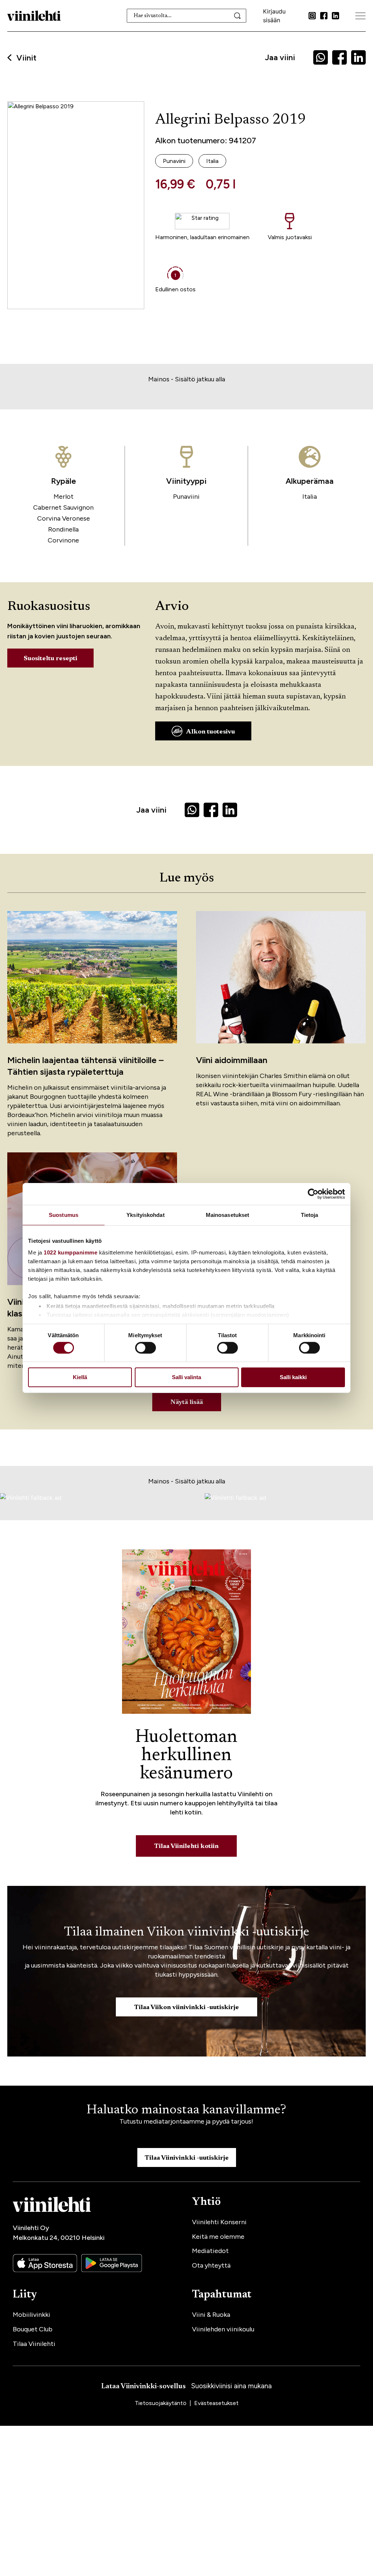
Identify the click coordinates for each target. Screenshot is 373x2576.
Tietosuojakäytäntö (161, 2403)
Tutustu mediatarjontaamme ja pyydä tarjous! (186, 2121)
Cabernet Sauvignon (63, 507)
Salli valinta (186, 1377)
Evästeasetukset (216, 2403)
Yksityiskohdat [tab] (145, 1215)
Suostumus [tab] (64, 1215)
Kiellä (80, 1377)
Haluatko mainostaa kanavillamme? (186, 2110)
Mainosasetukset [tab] (228, 1215)
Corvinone (63, 540)
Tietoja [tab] (310, 1215)
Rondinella (63, 529)
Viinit (26, 58)
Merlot (64, 497)
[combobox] (186, 16)
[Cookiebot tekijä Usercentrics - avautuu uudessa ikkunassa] (313, 1194)
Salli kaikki (293, 1377)
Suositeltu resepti (50, 659)
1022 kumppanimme (70, 1252)
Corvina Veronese (64, 518)
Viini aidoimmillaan (232, 1060)
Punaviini (186, 497)
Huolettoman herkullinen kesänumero (186, 1756)
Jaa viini (280, 57)
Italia (310, 497)
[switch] (146, 1348)
